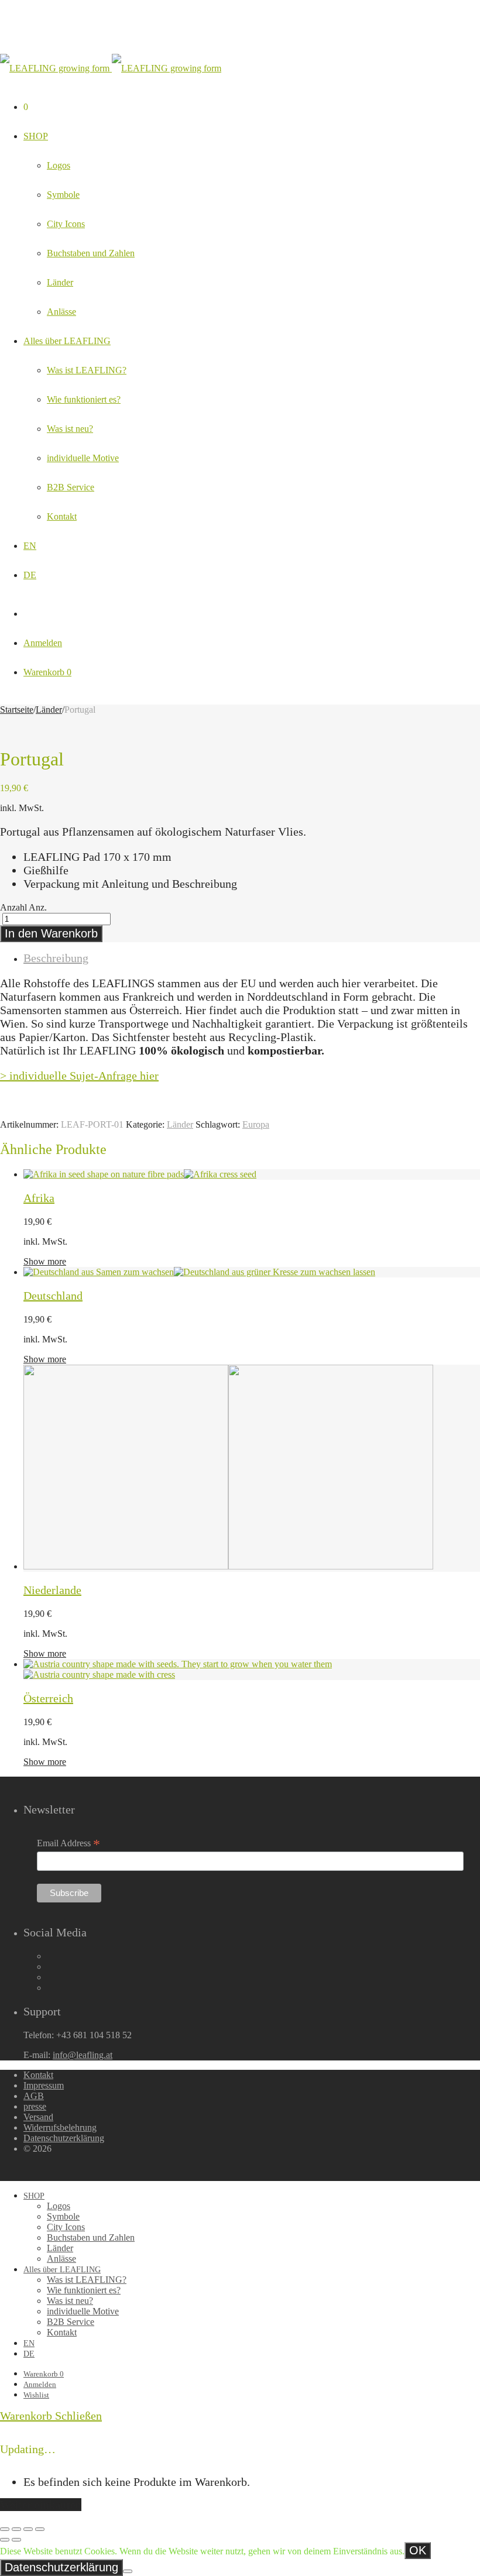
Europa (256, 1124)
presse (35, 2106)
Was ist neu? (70, 429)
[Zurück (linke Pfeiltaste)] (5, 2540)
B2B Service (71, 487)
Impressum (44, 2085)
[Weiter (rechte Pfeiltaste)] (16, 2540)
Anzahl (13, 907)
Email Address (68, 1843)
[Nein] (128, 2571)
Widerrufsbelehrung (60, 2127)
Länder (60, 282)
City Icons (66, 224)
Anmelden (43, 643)
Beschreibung (56, 958)
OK (418, 2550)
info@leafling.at (83, 2055)
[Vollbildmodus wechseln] (28, 2529)
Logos (59, 165)
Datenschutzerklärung (64, 2138)
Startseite (17, 710)
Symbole (63, 195)
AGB (34, 2096)
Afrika (39, 1198)
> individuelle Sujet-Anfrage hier (79, 1076)
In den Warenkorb (51, 933)
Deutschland (53, 1296)
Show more (45, 1261)
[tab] (252, 958)
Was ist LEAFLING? (87, 370)
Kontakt (62, 516)
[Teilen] (16, 2529)
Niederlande (52, 1590)
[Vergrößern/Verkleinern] (40, 2529)
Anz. (38, 907)
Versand (38, 2117)
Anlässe (61, 312)
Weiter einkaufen (41, 2505)
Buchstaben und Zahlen (91, 253)
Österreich (48, 1698)
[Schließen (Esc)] (5, 2529)
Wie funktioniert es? (84, 399)
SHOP (36, 136)
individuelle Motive (83, 458)
